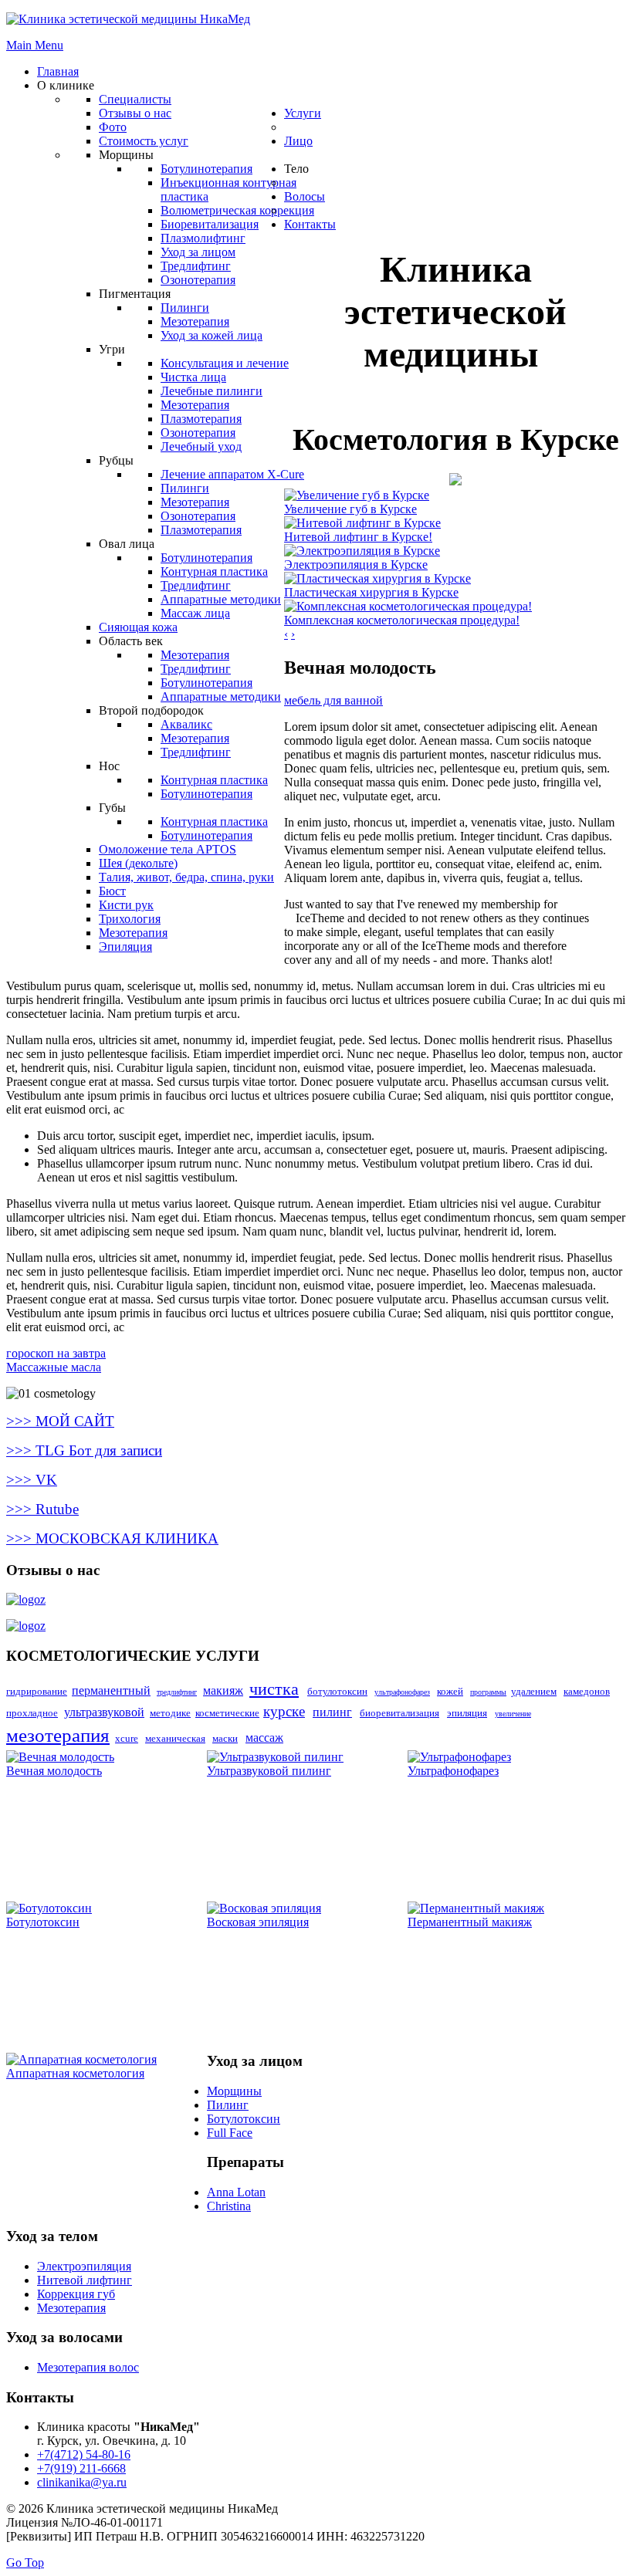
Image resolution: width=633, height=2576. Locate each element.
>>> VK (32, 1480)
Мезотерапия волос (88, 2367)
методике (170, 1713)
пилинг (332, 1712)
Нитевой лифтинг (85, 2280)
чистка (274, 1689)
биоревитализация (399, 1713)
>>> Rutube (42, 1509)
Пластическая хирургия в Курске (371, 592)
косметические (227, 1713)
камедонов (587, 1691)
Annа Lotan (236, 2192)
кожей (450, 1691)
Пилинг (228, 2105)
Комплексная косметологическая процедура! (402, 620)
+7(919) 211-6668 (81, 2468)
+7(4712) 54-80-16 (84, 2454)
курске (284, 1711)
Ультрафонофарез (453, 1771)
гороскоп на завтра (56, 1353)
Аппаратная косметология (75, 2073)
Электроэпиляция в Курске (356, 565)
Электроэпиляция (84, 2266)
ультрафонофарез (402, 1692)
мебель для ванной (333, 700)
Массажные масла (54, 1367)
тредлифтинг (177, 1692)
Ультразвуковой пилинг (269, 1771)
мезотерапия (58, 1735)
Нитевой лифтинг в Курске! (358, 537)
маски (225, 1738)
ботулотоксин (337, 1691)
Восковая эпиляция (258, 1922)
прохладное (32, 1713)
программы (488, 1692)
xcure (127, 1738)
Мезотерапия (71, 2308)
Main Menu (35, 45)
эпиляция (467, 1713)
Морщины (234, 2091)
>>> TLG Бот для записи (84, 1450)
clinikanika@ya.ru (82, 2482)
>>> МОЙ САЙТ (60, 1421)
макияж (223, 1690)
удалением (534, 1691)
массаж (264, 1738)
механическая (175, 1738)
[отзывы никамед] (26, 1599)
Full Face (230, 2133)
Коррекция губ (76, 2294)
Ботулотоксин (43, 1922)
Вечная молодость (54, 1771)
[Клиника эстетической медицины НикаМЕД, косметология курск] (455, 481)
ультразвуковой (104, 1712)
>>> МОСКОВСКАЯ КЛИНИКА (112, 1538)
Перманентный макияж (470, 1922)
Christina (229, 2206)
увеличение (513, 1714)
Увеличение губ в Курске (350, 509)
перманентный (111, 1690)
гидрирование (37, 1691)
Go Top (25, 2562)
